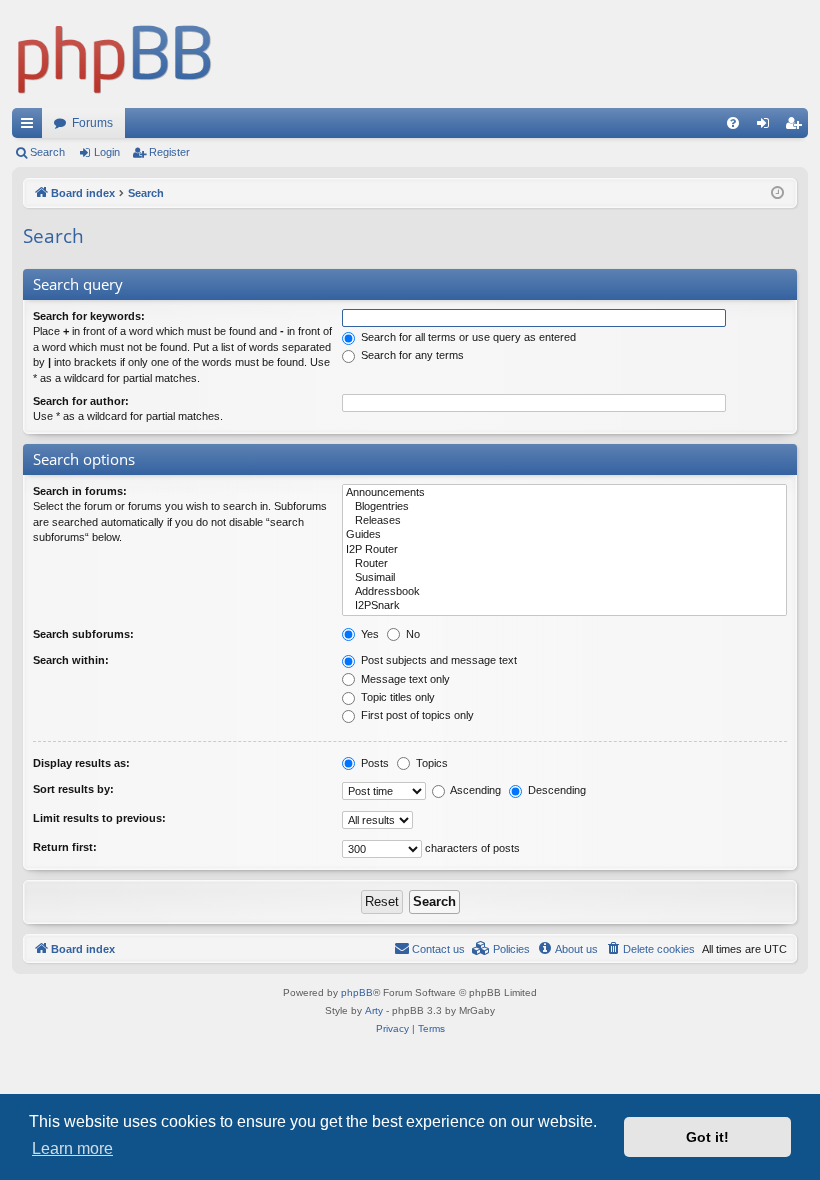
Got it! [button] (707, 1137)
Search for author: (81, 401)
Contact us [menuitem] (438, 949)
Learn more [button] (72, 1148)
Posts (373, 763)
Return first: (65, 847)
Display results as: (81, 763)
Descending (555, 790)
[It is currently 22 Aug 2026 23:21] (777, 193)
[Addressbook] (564, 592)
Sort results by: (73, 789)
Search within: (71, 660)
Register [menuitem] (797, 127)
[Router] (564, 564)
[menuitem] (733, 123)
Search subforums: (83, 634)
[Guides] (564, 535)
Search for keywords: (89, 316)
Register (169, 152)
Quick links (31, 127)
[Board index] (115, 54)
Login (107, 152)
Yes (368, 634)
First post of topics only (416, 715)
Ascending (474, 790)
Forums (92, 123)
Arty (374, 1010)
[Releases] (564, 521)
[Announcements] (564, 493)
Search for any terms (411, 355)
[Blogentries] (564, 507)
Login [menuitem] (767, 127)
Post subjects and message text (437, 660)
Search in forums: (80, 491)
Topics (430, 763)
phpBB (357, 992)
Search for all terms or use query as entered (467, 337)
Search (47, 152)
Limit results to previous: (99, 818)
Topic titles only (396, 697)
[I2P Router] (564, 550)
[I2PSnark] (564, 606)
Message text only (404, 679)
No (411, 634)
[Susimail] (564, 578)
